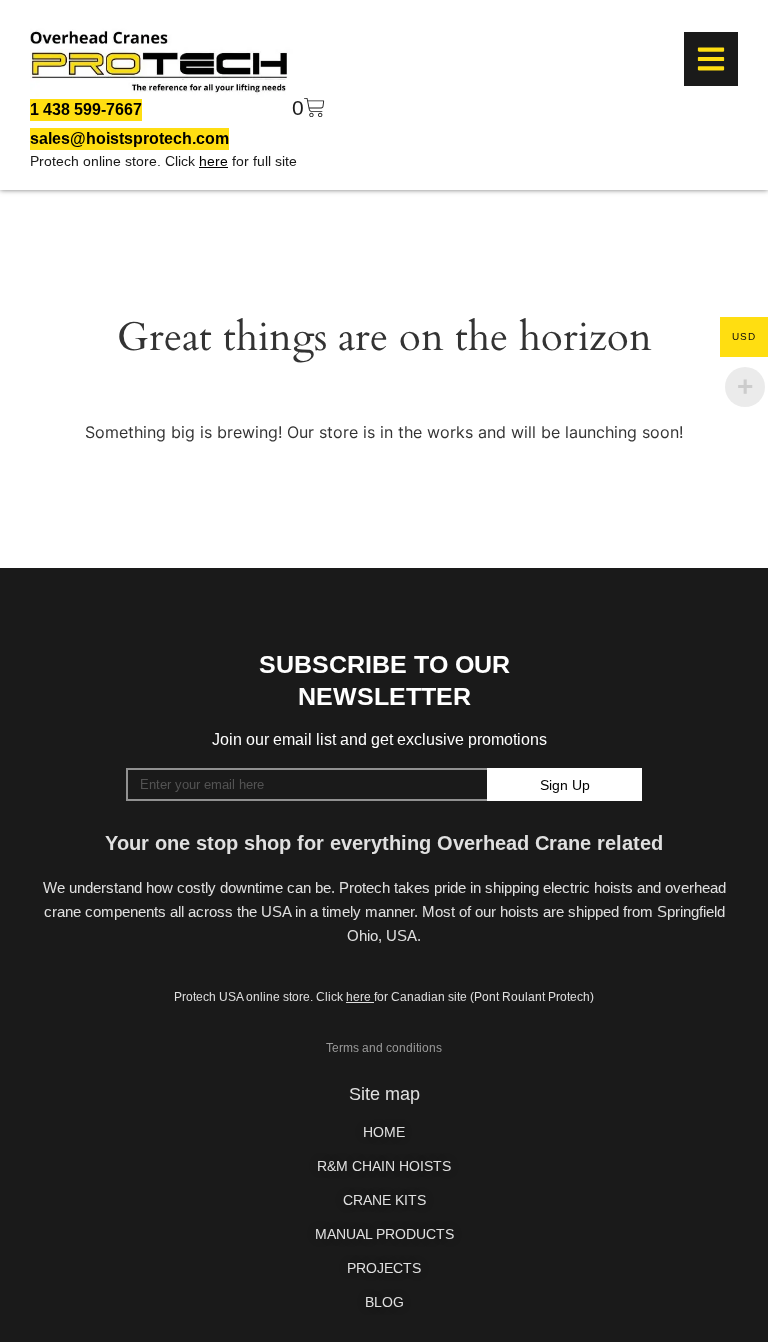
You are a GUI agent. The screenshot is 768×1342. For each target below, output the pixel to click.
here (213, 161)
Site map (384, 1094)
